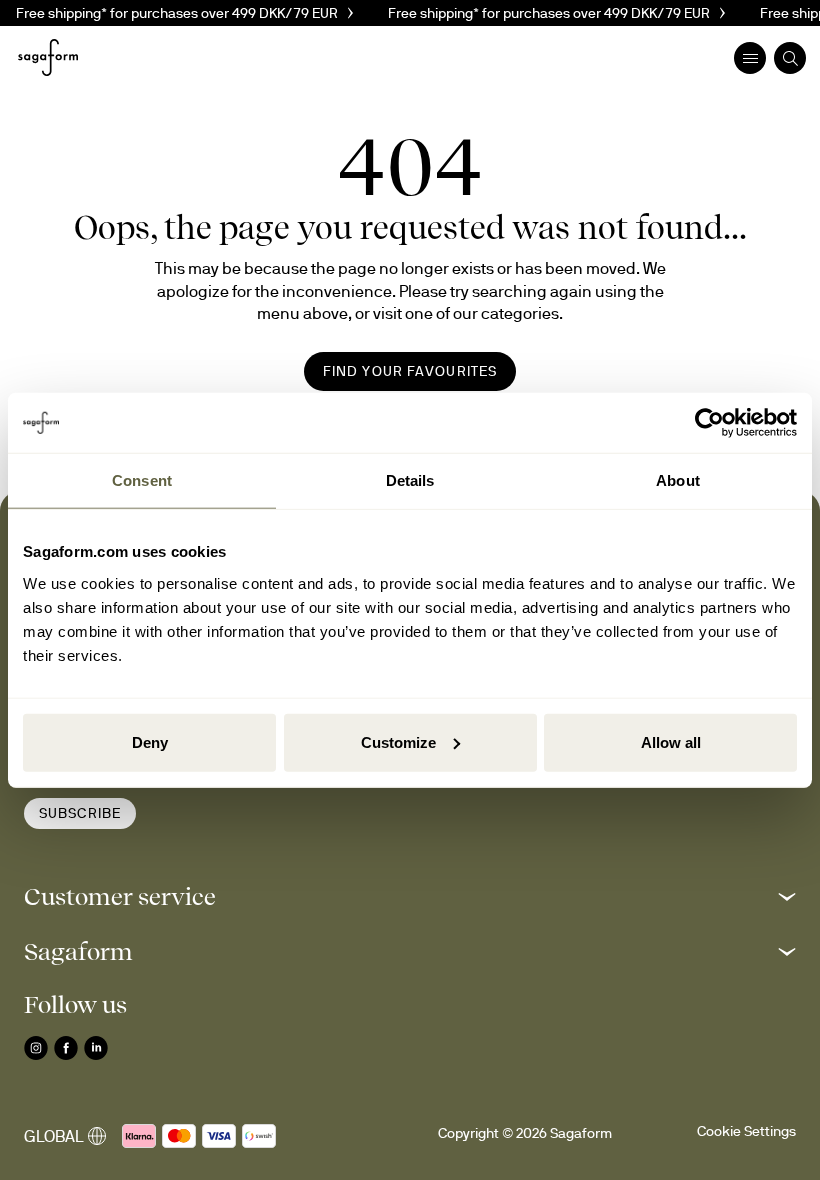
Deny (150, 741)
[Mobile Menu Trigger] (750, 58)
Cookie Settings (746, 1131)
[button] (410, 896)
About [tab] (678, 480)
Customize (398, 741)
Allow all (671, 741)
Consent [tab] (142, 480)
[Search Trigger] (790, 58)
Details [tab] (410, 480)
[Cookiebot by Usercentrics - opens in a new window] (709, 423)
